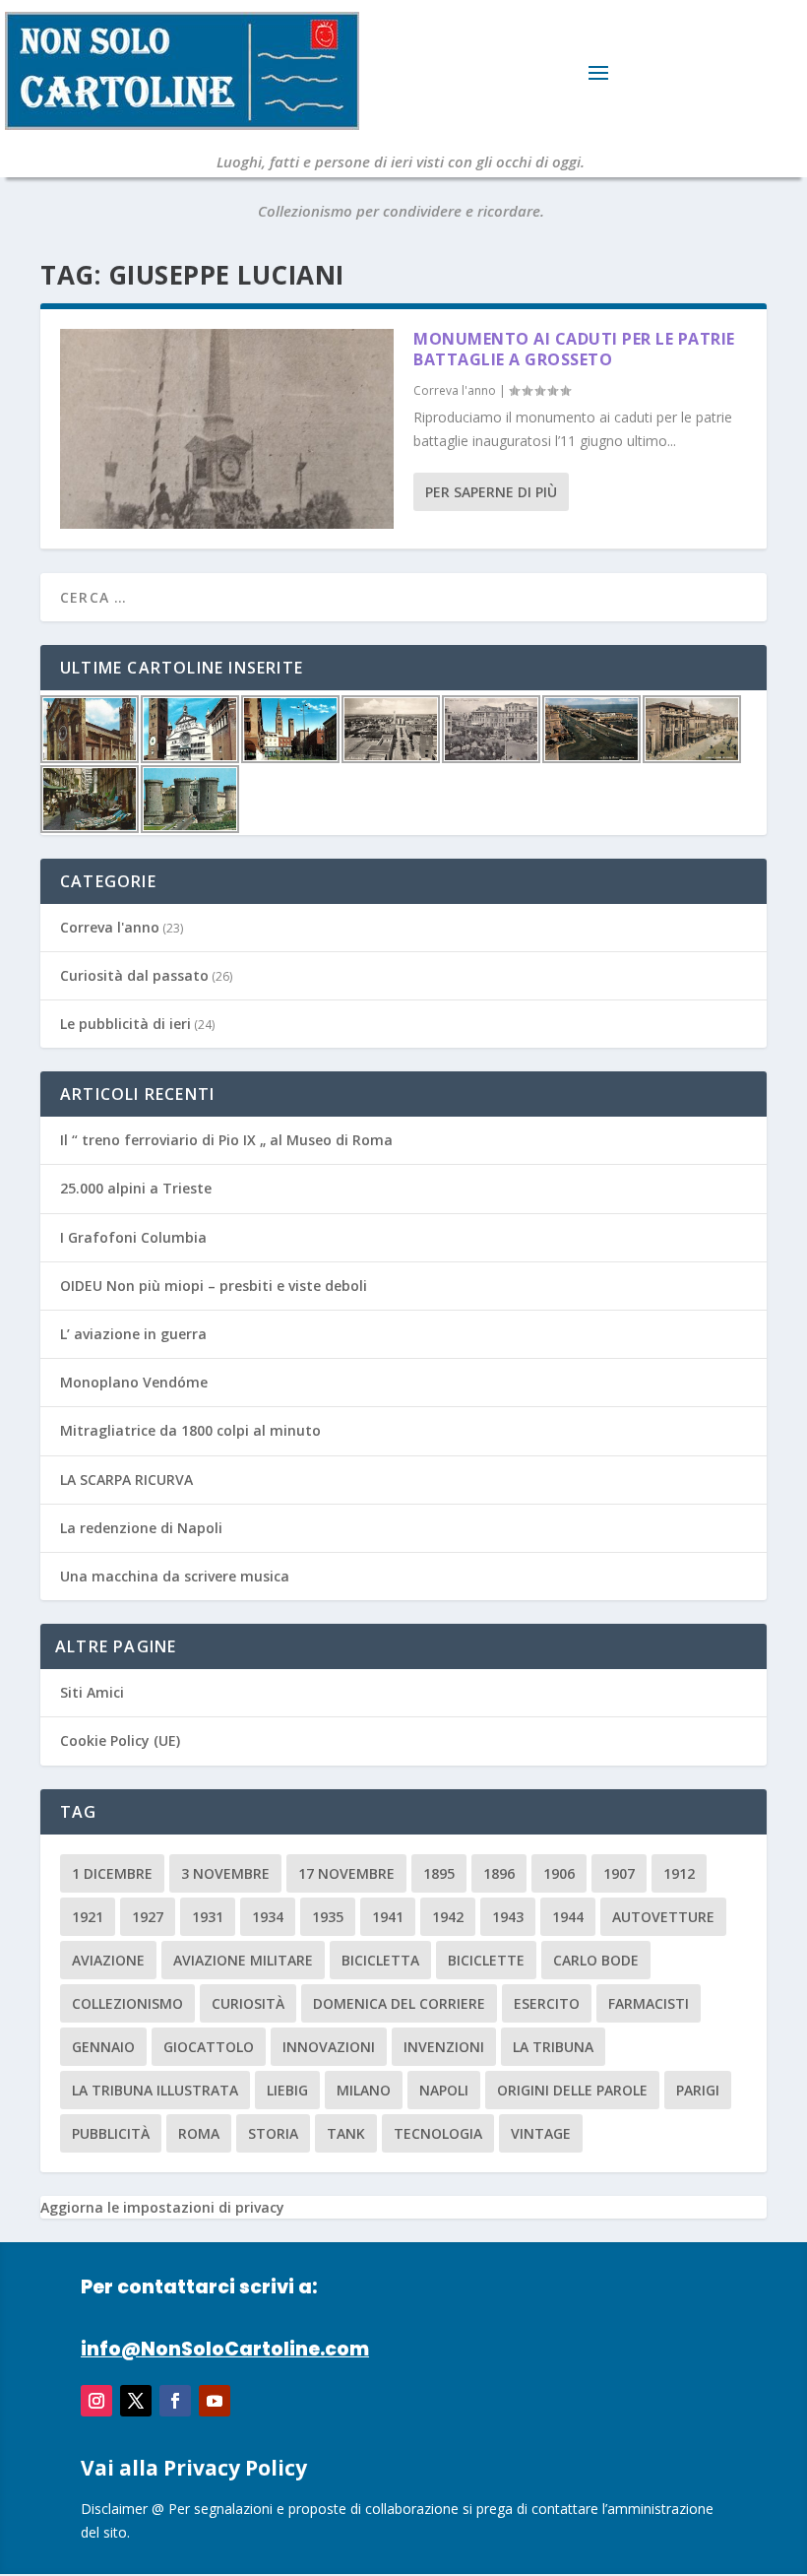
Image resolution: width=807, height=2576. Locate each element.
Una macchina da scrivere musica (175, 1576)
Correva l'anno (455, 390)
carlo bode (596, 1960)
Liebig (287, 2090)
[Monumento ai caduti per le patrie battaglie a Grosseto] (227, 429)
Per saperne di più (491, 492)
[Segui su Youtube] (215, 2401)
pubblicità (111, 2133)
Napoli (444, 2090)
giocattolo (209, 2047)
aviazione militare (243, 1960)
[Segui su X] (136, 2401)
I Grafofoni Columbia (133, 1237)
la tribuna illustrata (155, 2090)
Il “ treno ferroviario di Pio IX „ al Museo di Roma (226, 1140)
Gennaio (103, 2047)
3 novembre (225, 1873)
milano (364, 2090)
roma (199, 2133)
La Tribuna (553, 2047)
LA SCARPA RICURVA (126, 1480)
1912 (679, 1873)
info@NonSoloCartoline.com (225, 2349)
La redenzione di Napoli (141, 1528)
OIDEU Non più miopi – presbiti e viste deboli (214, 1286)
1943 (508, 1917)
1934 (268, 1917)
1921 (88, 1917)
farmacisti (649, 2003)
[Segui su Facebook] (175, 2401)
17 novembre (346, 1873)
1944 (568, 1917)
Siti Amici (92, 1692)
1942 (448, 1917)
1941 (388, 1917)
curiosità (248, 2003)
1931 (208, 1917)
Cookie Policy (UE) (120, 1740)
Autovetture (663, 1917)
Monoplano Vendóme (134, 1382)
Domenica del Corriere (399, 2003)
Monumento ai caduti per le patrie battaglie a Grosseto (574, 349)
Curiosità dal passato (134, 975)
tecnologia (438, 2133)
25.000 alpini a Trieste (136, 1188)
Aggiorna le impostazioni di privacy (162, 2207)
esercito (547, 2003)
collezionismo (127, 2003)
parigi (698, 2090)
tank (346, 2133)
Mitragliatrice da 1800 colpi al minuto (190, 1430)
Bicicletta (380, 1960)
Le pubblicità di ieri (125, 1024)
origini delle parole (572, 2090)
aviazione (108, 1960)
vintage (541, 2133)
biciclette (486, 1960)
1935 (328, 1917)
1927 (148, 1917)
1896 (499, 1873)
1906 (559, 1873)
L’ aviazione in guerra (133, 1334)
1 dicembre (112, 1873)
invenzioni (444, 2047)
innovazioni (329, 2047)
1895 (439, 1873)
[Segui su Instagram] (96, 2401)
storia (273, 2133)
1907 (619, 1873)
